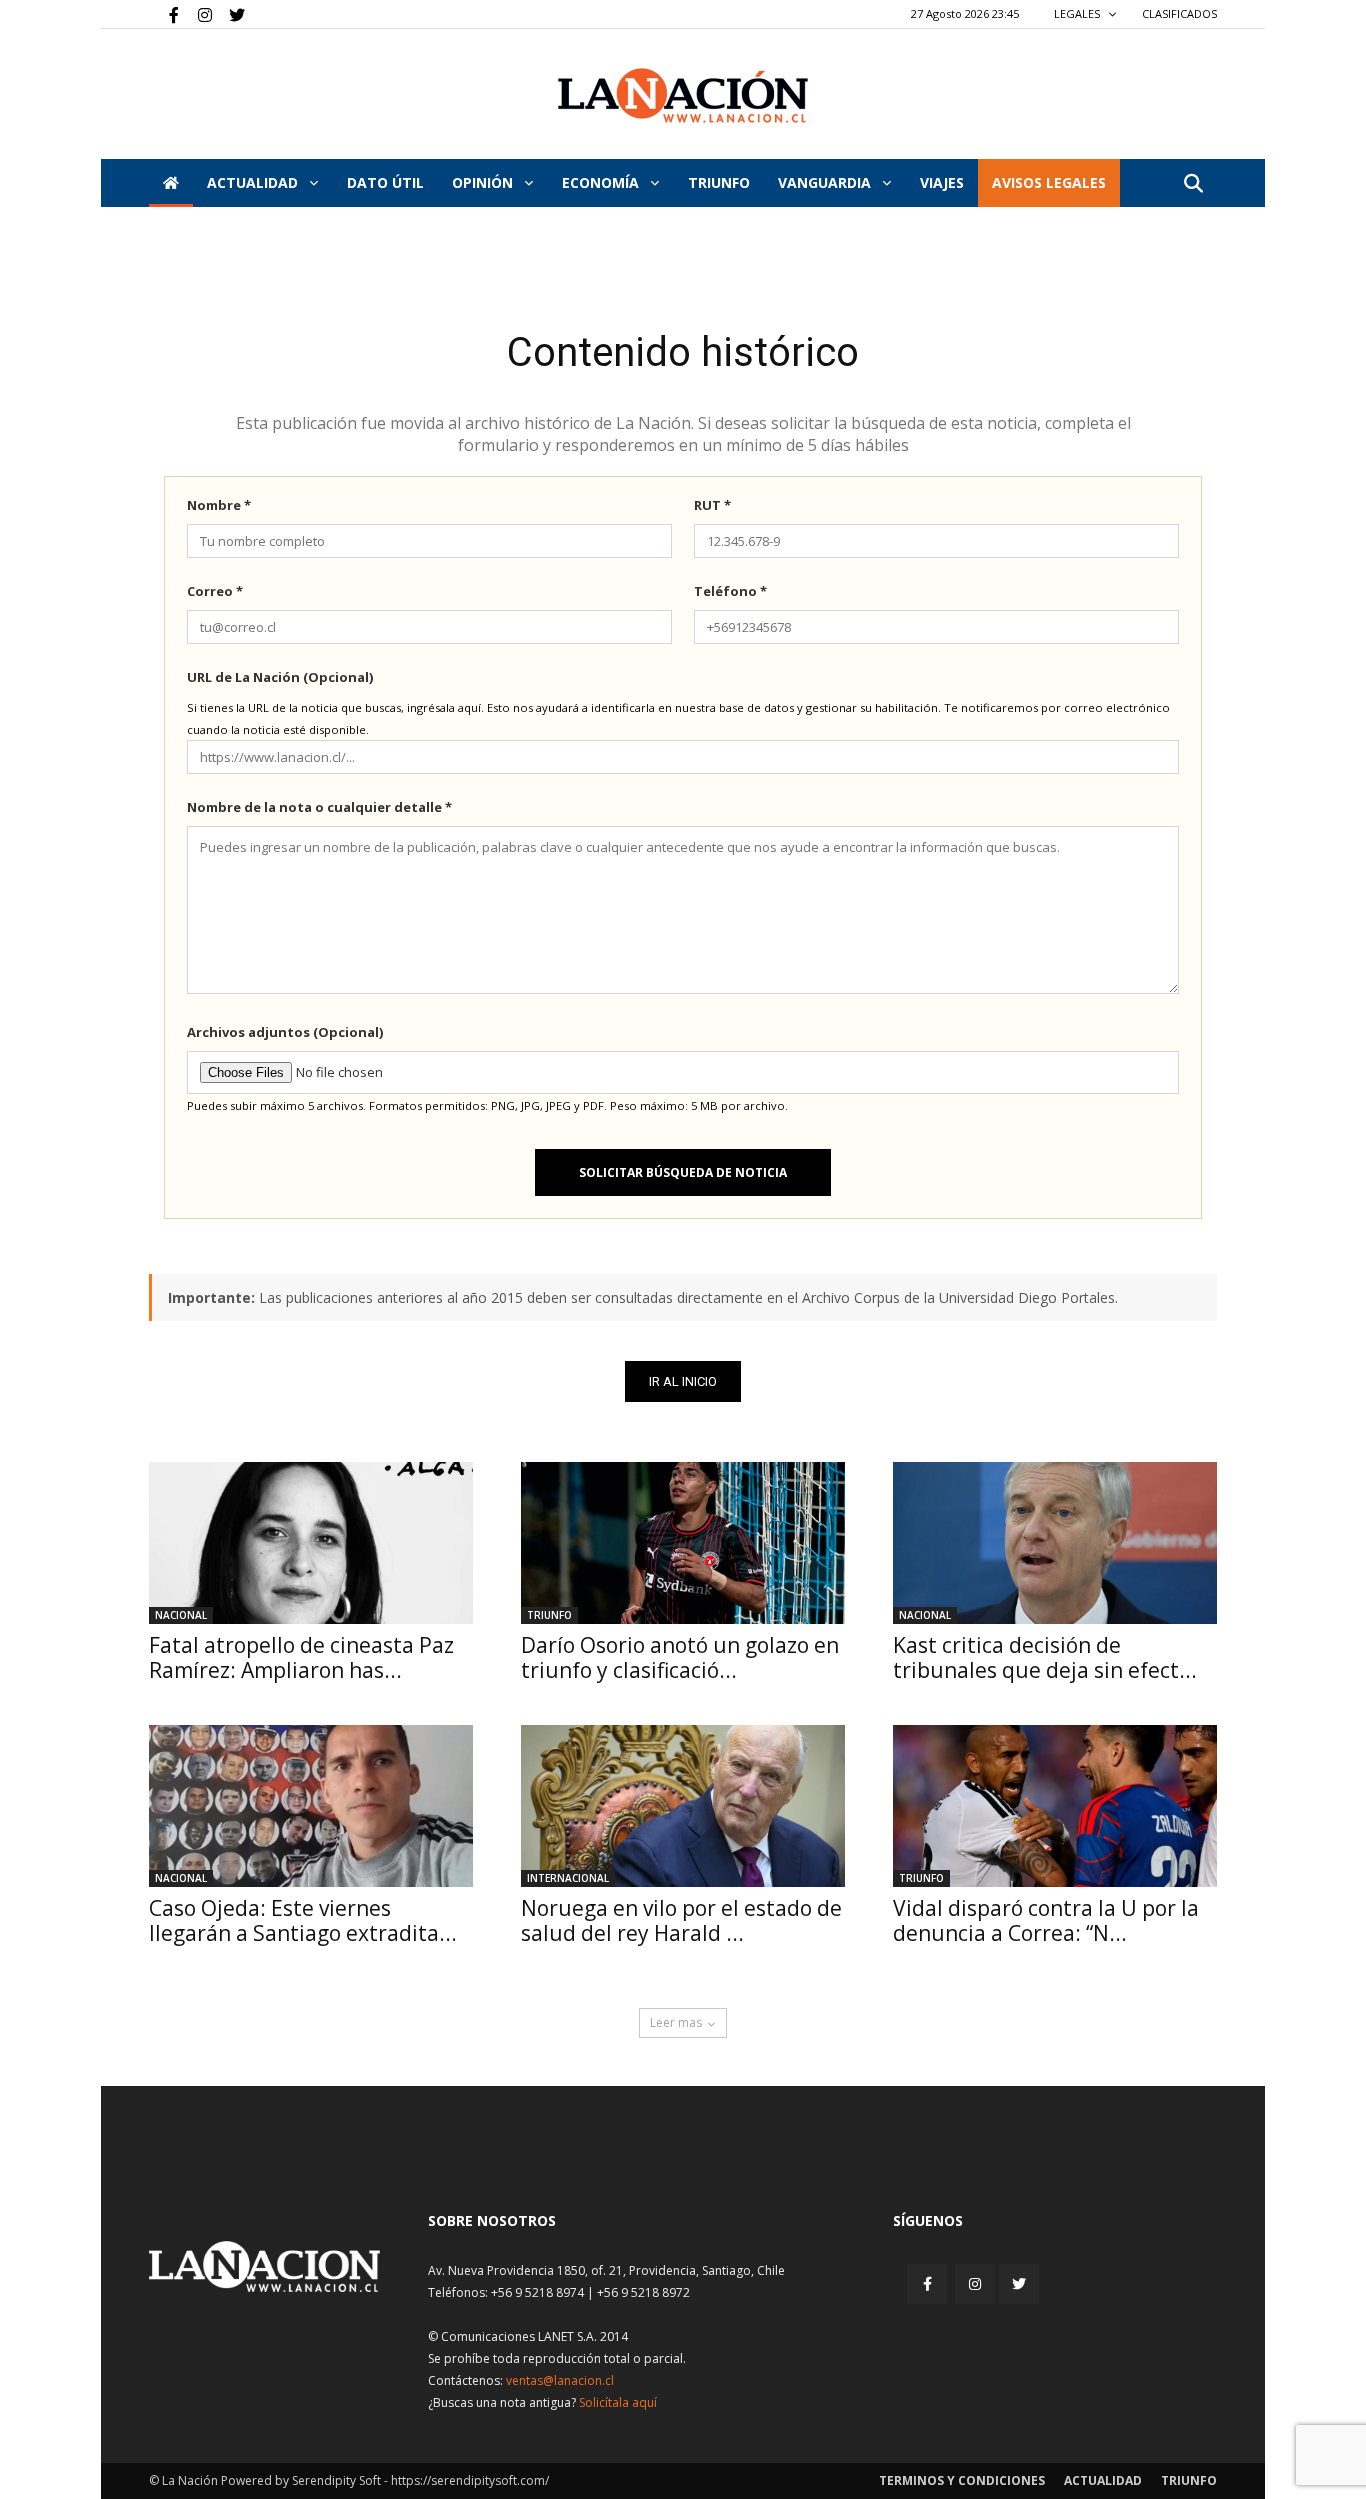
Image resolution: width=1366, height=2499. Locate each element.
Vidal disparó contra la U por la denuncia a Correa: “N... (1046, 1920)
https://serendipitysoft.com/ (470, 2480)
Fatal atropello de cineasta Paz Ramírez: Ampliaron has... (301, 1657)
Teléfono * (730, 591)
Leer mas (676, 2022)
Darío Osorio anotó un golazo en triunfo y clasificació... (680, 1657)
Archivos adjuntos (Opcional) (285, 1032)
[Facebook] (164, 14)
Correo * (215, 591)
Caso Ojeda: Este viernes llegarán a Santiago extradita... (303, 1920)
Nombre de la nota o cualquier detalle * (319, 807)
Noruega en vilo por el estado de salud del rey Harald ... (681, 1920)
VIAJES (942, 182)
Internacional (568, 1878)
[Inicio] (171, 183)
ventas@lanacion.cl (560, 2380)
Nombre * (219, 505)
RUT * (712, 505)
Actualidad (254, 182)
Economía (602, 182)
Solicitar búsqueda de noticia (683, 1172)
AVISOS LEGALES (1049, 182)
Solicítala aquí (618, 2402)
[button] (1193, 184)
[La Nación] (683, 95)
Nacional (181, 1615)
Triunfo (719, 182)
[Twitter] (230, 14)
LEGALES (1078, 13)
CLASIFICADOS (1179, 13)
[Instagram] (197, 14)
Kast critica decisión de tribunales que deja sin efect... (1045, 1657)
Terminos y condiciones (962, 2480)
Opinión (484, 182)
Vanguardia (826, 182)
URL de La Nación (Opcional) (280, 677)
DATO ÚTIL (385, 182)
